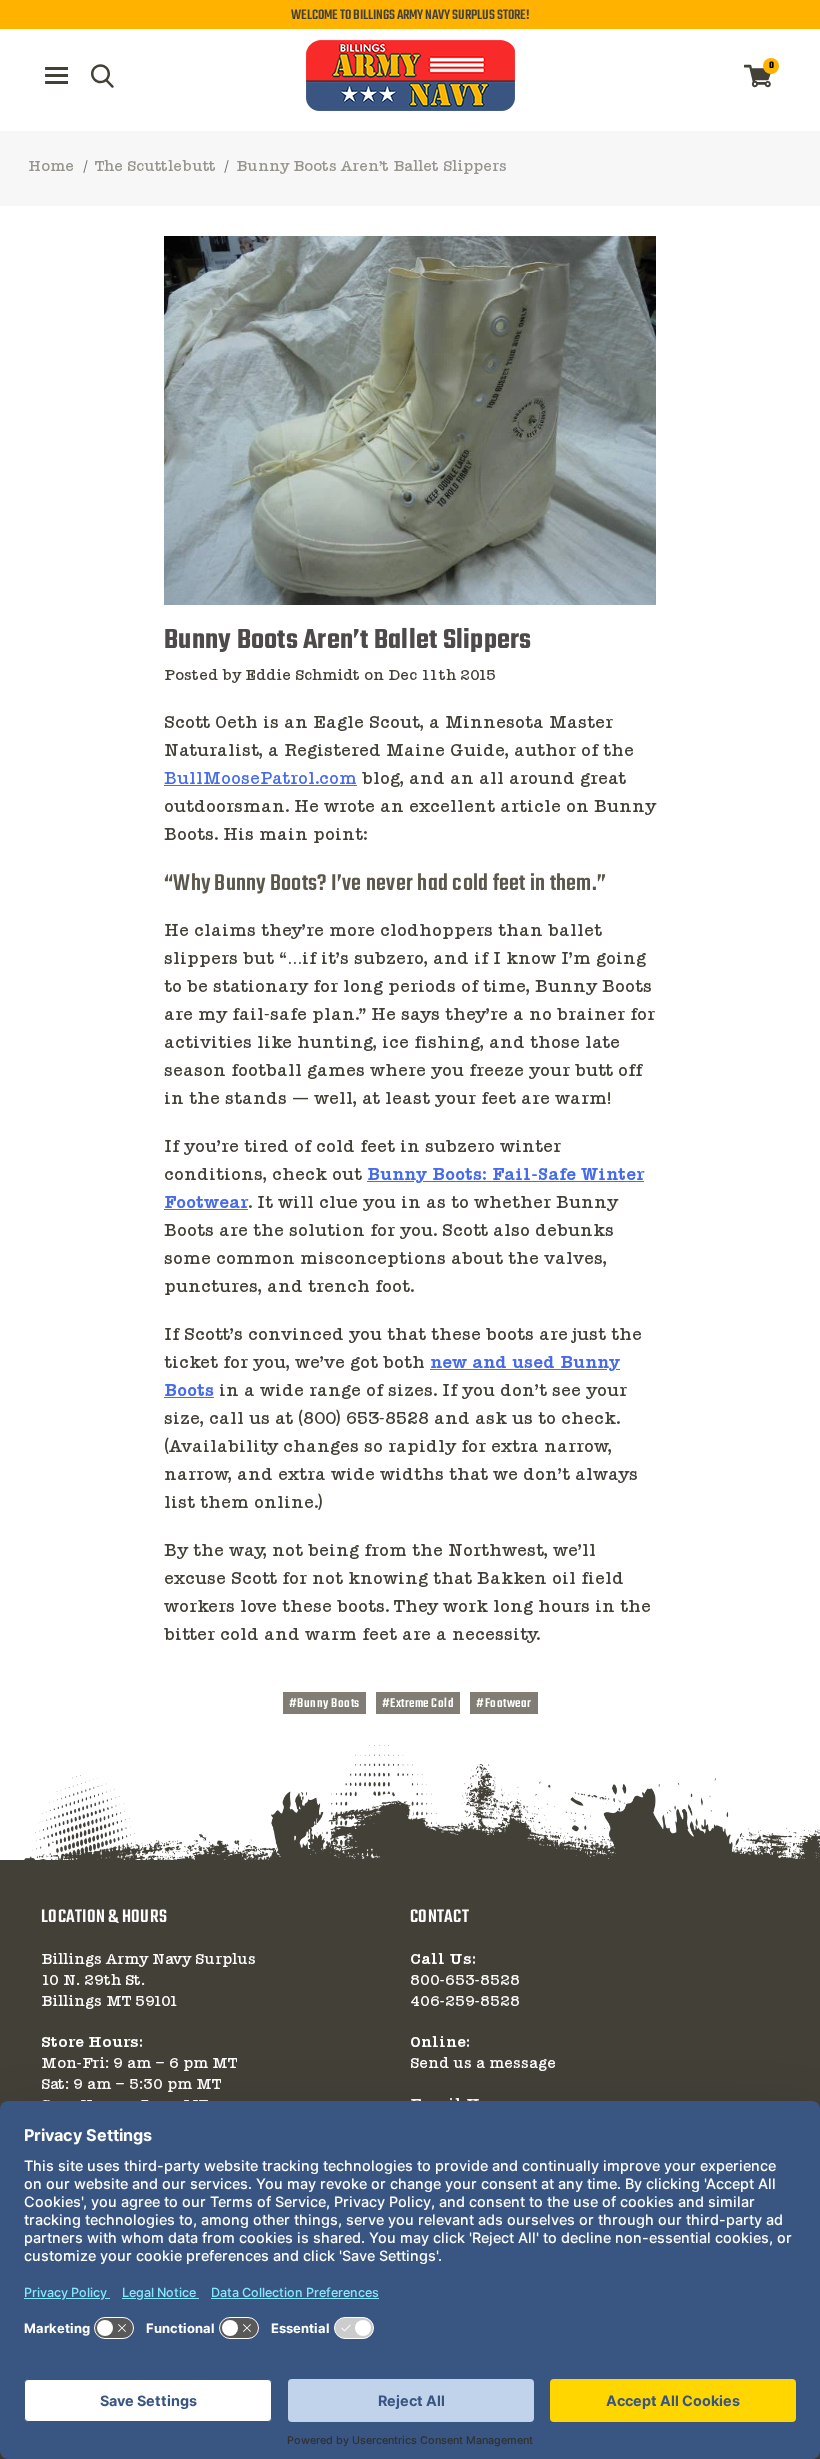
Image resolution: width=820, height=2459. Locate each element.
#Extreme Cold (418, 1704)
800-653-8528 (465, 1981)
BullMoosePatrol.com (260, 779)
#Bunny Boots (324, 1704)
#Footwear (504, 1704)
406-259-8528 (465, 2002)
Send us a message (483, 2064)
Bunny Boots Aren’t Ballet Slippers (348, 640)
